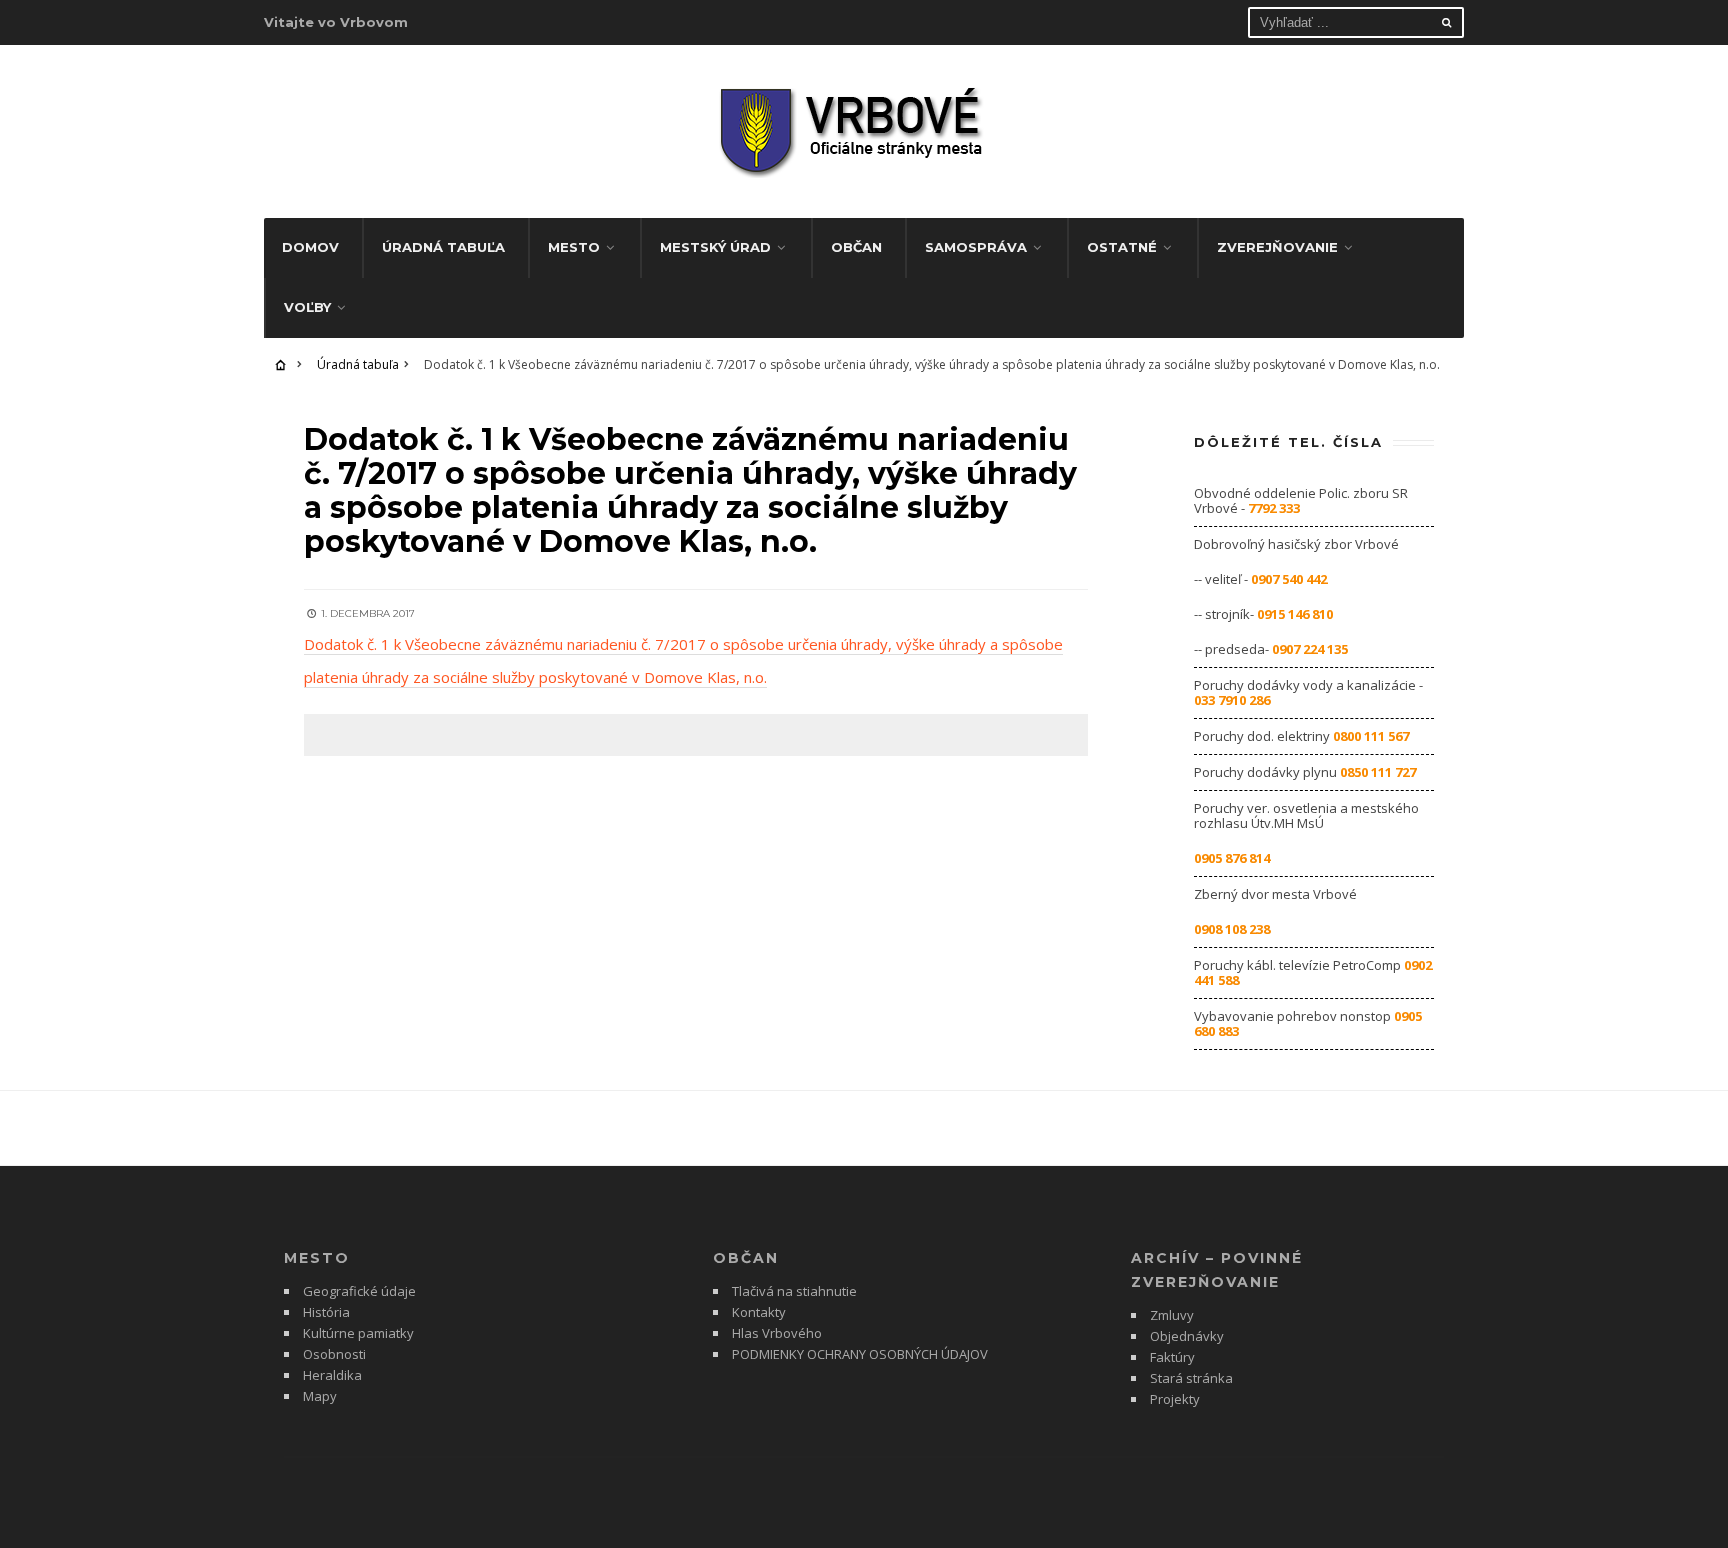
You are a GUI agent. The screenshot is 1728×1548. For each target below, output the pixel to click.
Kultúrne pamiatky (358, 1333)
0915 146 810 (1295, 614)
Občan (856, 247)
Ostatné (1122, 247)
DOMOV (310, 247)
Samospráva (976, 247)
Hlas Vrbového (777, 1333)
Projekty (1175, 1399)
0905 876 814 (1232, 858)
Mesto (574, 247)
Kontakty (759, 1312)
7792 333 (1274, 508)
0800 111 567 (1371, 736)
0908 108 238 (1232, 929)
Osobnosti (334, 1354)
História (326, 1312)
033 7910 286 (1232, 700)
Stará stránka (1191, 1378)
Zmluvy (1172, 1315)
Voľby (307, 307)
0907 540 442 (1289, 579)
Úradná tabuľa (443, 247)
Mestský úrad (715, 247)
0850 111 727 (1378, 772)
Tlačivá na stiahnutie (794, 1291)
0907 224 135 (1310, 649)
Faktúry (1172, 1357)
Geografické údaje (359, 1291)
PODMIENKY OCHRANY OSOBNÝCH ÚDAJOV (860, 1354)
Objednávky (1187, 1336)
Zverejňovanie (1277, 247)
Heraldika (332, 1375)
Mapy (320, 1396)
